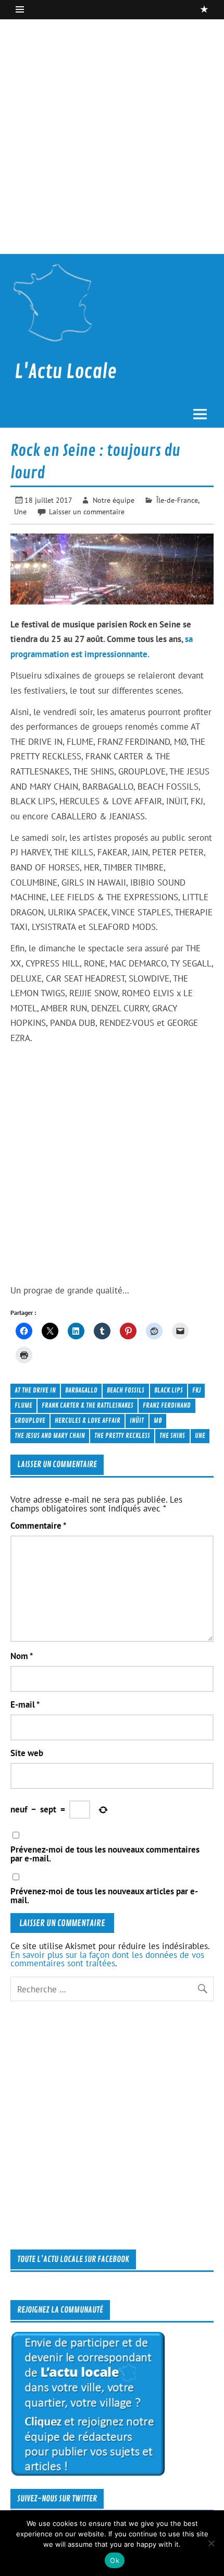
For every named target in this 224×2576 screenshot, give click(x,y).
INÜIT (137, 1420)
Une (20, 511)
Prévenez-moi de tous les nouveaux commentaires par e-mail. (105, 1854)
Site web (27, 1753)
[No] (211, 2543)
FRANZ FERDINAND (167, 1405)
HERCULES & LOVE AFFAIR (88, 1420)
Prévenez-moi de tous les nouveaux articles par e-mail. (104, 1896)
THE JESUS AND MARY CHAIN (50, 1436)
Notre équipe (114, 500)
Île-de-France (177, 500)
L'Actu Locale (66, 372)
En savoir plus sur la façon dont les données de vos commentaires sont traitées (107, 1959)
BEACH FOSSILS (126, 1390)
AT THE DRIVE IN (35, 1390)
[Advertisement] (112, 137)
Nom (22, 1656)
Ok (115, 2560)
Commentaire (38, 1526)
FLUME (23, 1405)
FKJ (196, 1390)
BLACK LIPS (169, 1390)
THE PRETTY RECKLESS (122, 1436)
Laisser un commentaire (87, 511)
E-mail (25, 1705)
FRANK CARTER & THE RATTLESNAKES (88, 1405)
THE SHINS (172, 1436)
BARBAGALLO (81, 1390)
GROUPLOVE (30, 1420)
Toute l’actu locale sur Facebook (73, 2259)
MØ (158, 1420)
